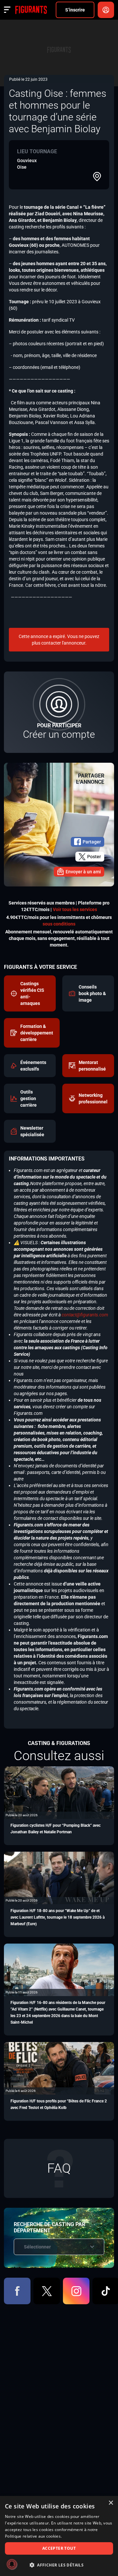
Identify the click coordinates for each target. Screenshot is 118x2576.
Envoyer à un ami (83, 872)
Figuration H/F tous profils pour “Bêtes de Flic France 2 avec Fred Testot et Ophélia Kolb (59, 2104)
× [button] (111, 2503)
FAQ (59, 2168)
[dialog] (59, 2536)
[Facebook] (17, 2291)
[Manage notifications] (12, 2564)
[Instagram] (76, 2291)
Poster (94, 857)
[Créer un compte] (59, 712)
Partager (92, 842)
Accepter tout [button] (59, 2548)
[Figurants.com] (31, 10)
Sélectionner (37, 2247)
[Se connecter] (106, 10)
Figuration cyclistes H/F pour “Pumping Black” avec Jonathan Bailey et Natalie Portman (56, 1829)
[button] (59, 2565)
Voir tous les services (75, 909)
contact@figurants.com (85, 1315)
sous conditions (59, 924)
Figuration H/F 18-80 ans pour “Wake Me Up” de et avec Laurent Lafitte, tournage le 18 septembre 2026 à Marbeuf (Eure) (58, 1917)
